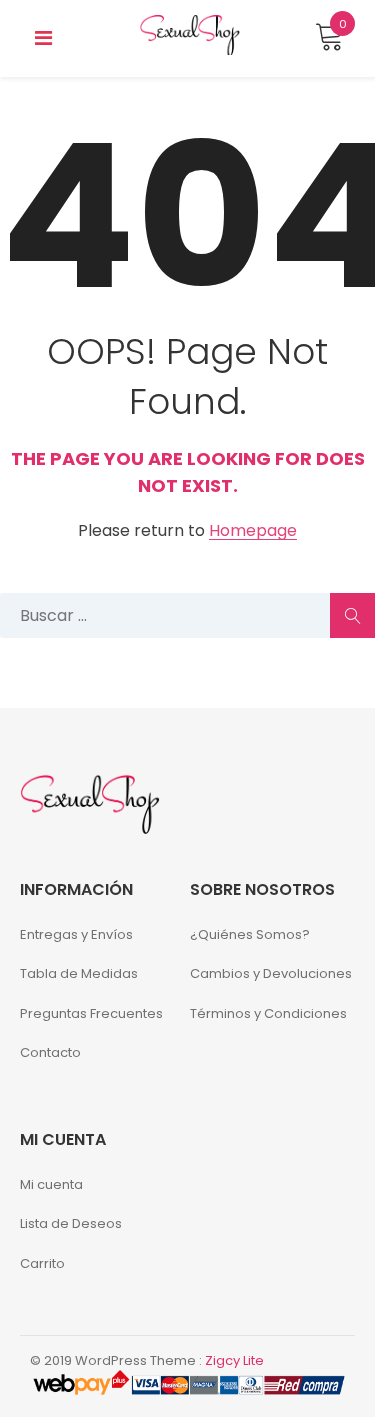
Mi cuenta (51, 1184)
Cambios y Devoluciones (271, 973)
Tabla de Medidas (79, 973)
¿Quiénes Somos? (250, 934)
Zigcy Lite (234, 1360)
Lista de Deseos (71, 1223)
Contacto (50, 1052)
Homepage (253, 531)
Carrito (42, 1263)
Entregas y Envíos (76, 934)
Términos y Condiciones (268, 1013)
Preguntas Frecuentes (91, 1013)
